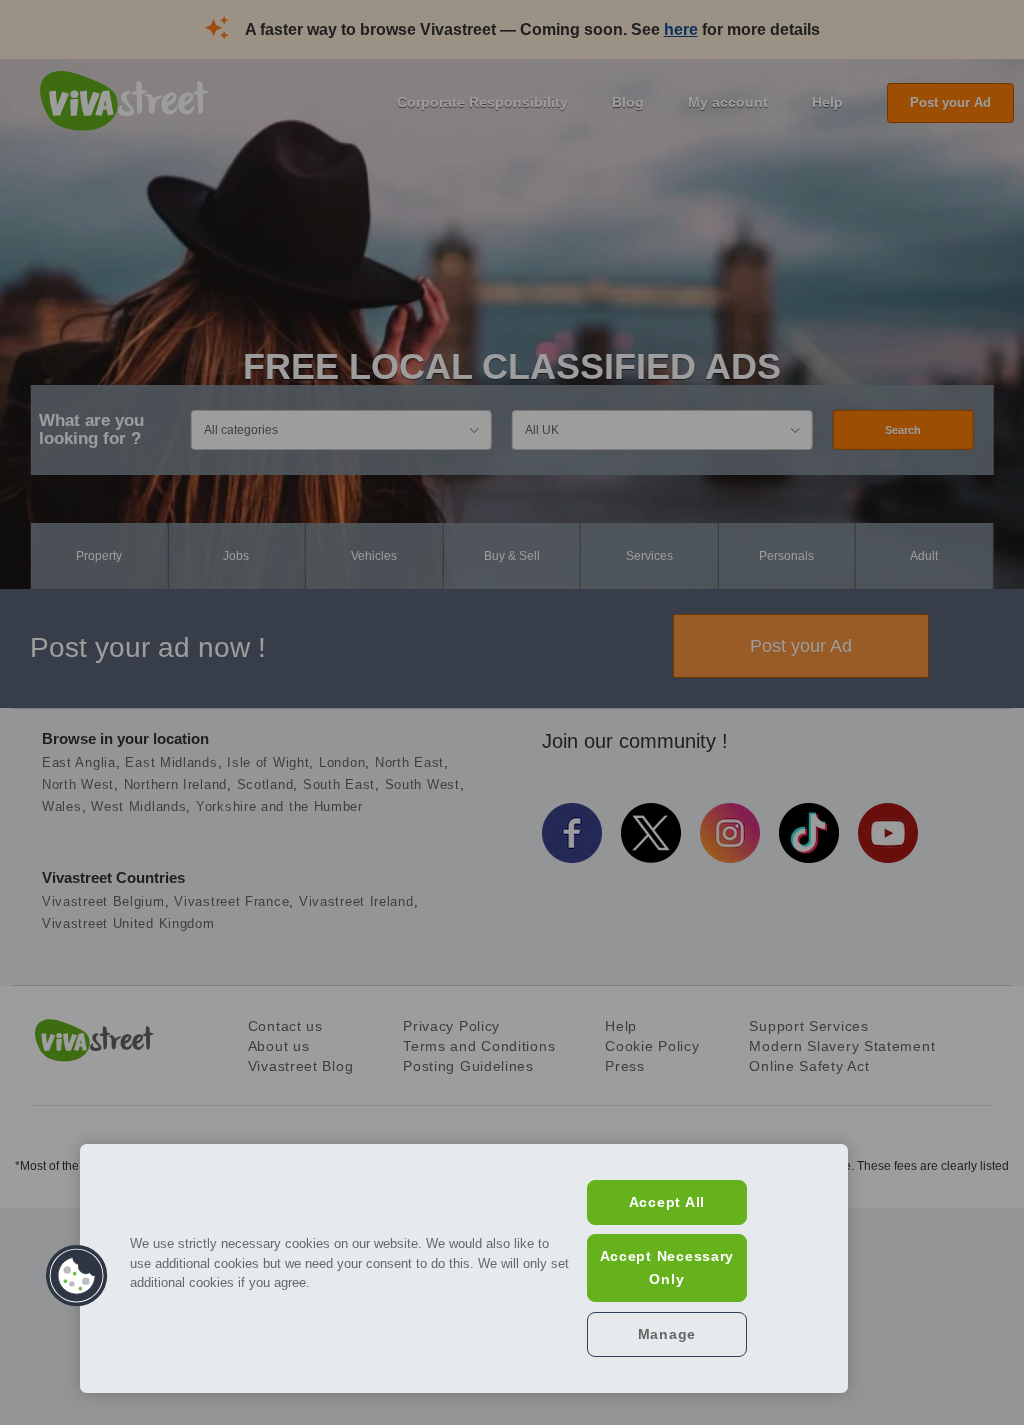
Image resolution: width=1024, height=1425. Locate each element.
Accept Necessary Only (667, 1267)
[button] (77, 1276)
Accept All (667, 1202)
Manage (667, 1334)
